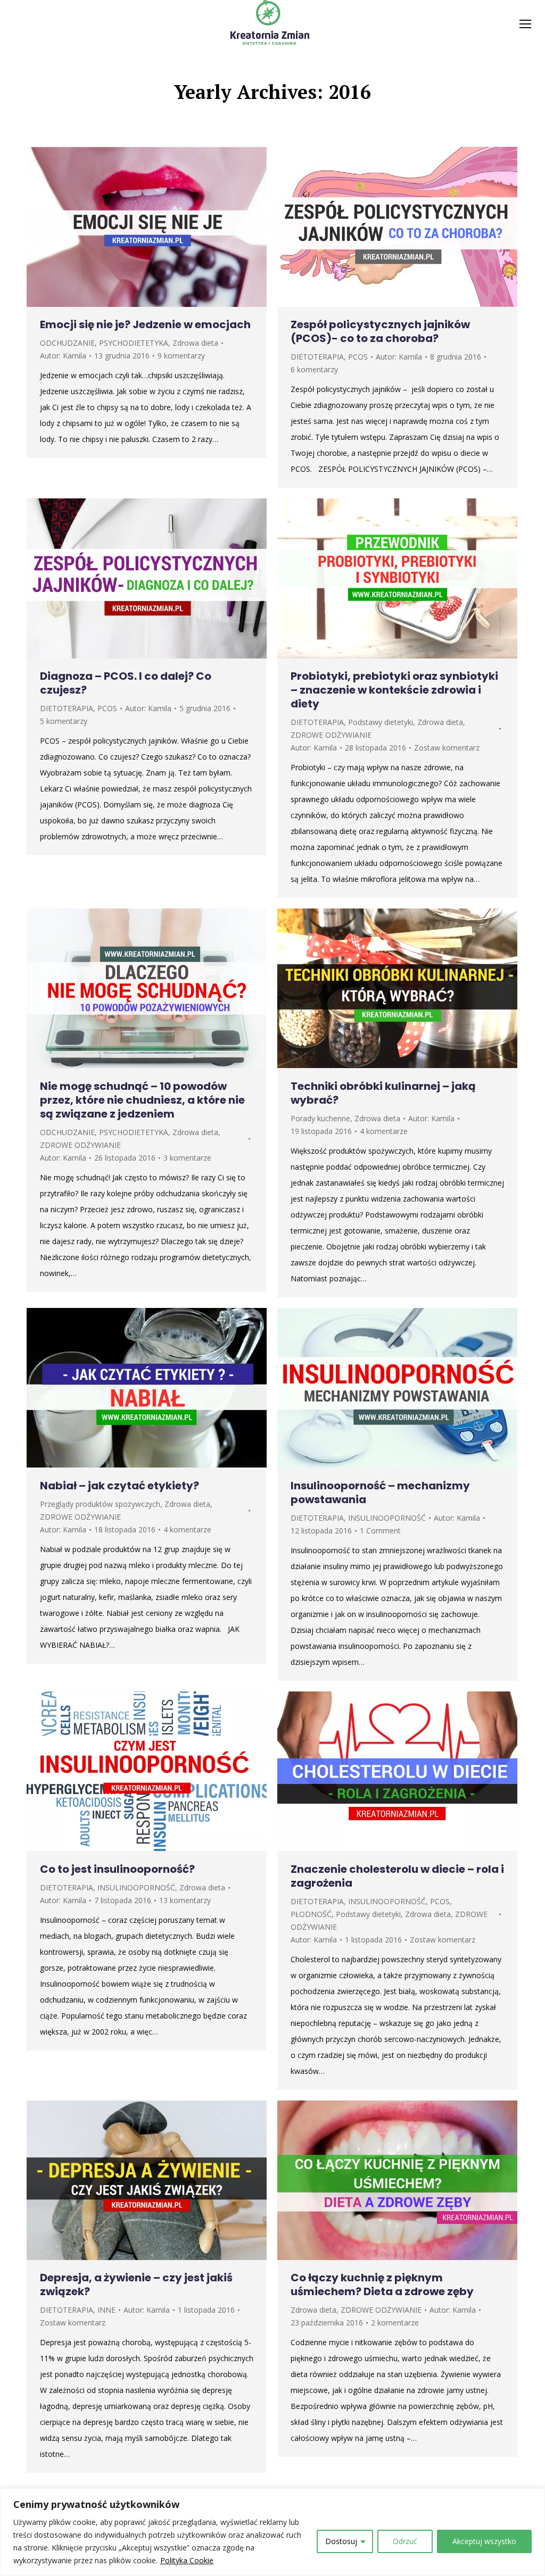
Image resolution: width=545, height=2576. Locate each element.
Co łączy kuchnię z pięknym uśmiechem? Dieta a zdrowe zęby (382, 2285)
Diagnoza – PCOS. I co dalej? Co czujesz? (126, 683)
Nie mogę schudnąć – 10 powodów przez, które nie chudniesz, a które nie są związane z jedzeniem (142, 1100)
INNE (106, 2310)
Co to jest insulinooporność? (117, 1869)
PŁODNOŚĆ (311, 1914)
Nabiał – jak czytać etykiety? (119, 1486)
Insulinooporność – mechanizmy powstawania (380, 1493)
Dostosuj (341, 2541)
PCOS (358, 357)
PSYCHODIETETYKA (134, 343)
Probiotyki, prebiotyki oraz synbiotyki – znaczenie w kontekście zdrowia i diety (394, 690)
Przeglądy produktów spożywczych (100, 1504)
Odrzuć (405, 2541)
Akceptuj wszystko (484, 2541)
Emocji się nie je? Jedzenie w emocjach (145, 324)
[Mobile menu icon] (525, 24)
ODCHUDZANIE (67, 343)
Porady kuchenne (320, 1118)
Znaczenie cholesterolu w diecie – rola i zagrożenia (397, 1876)
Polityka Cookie (187, 2560)
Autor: (63, 356)
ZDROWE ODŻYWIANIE (331, 735)
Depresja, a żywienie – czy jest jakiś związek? (136, 2285)
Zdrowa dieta (195, 343)
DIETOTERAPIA (317, 357)
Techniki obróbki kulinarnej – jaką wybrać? (383, 1093)
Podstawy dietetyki (381, 722)
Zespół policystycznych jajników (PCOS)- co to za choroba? (380, 331)
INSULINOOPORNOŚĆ (387, 1518)
